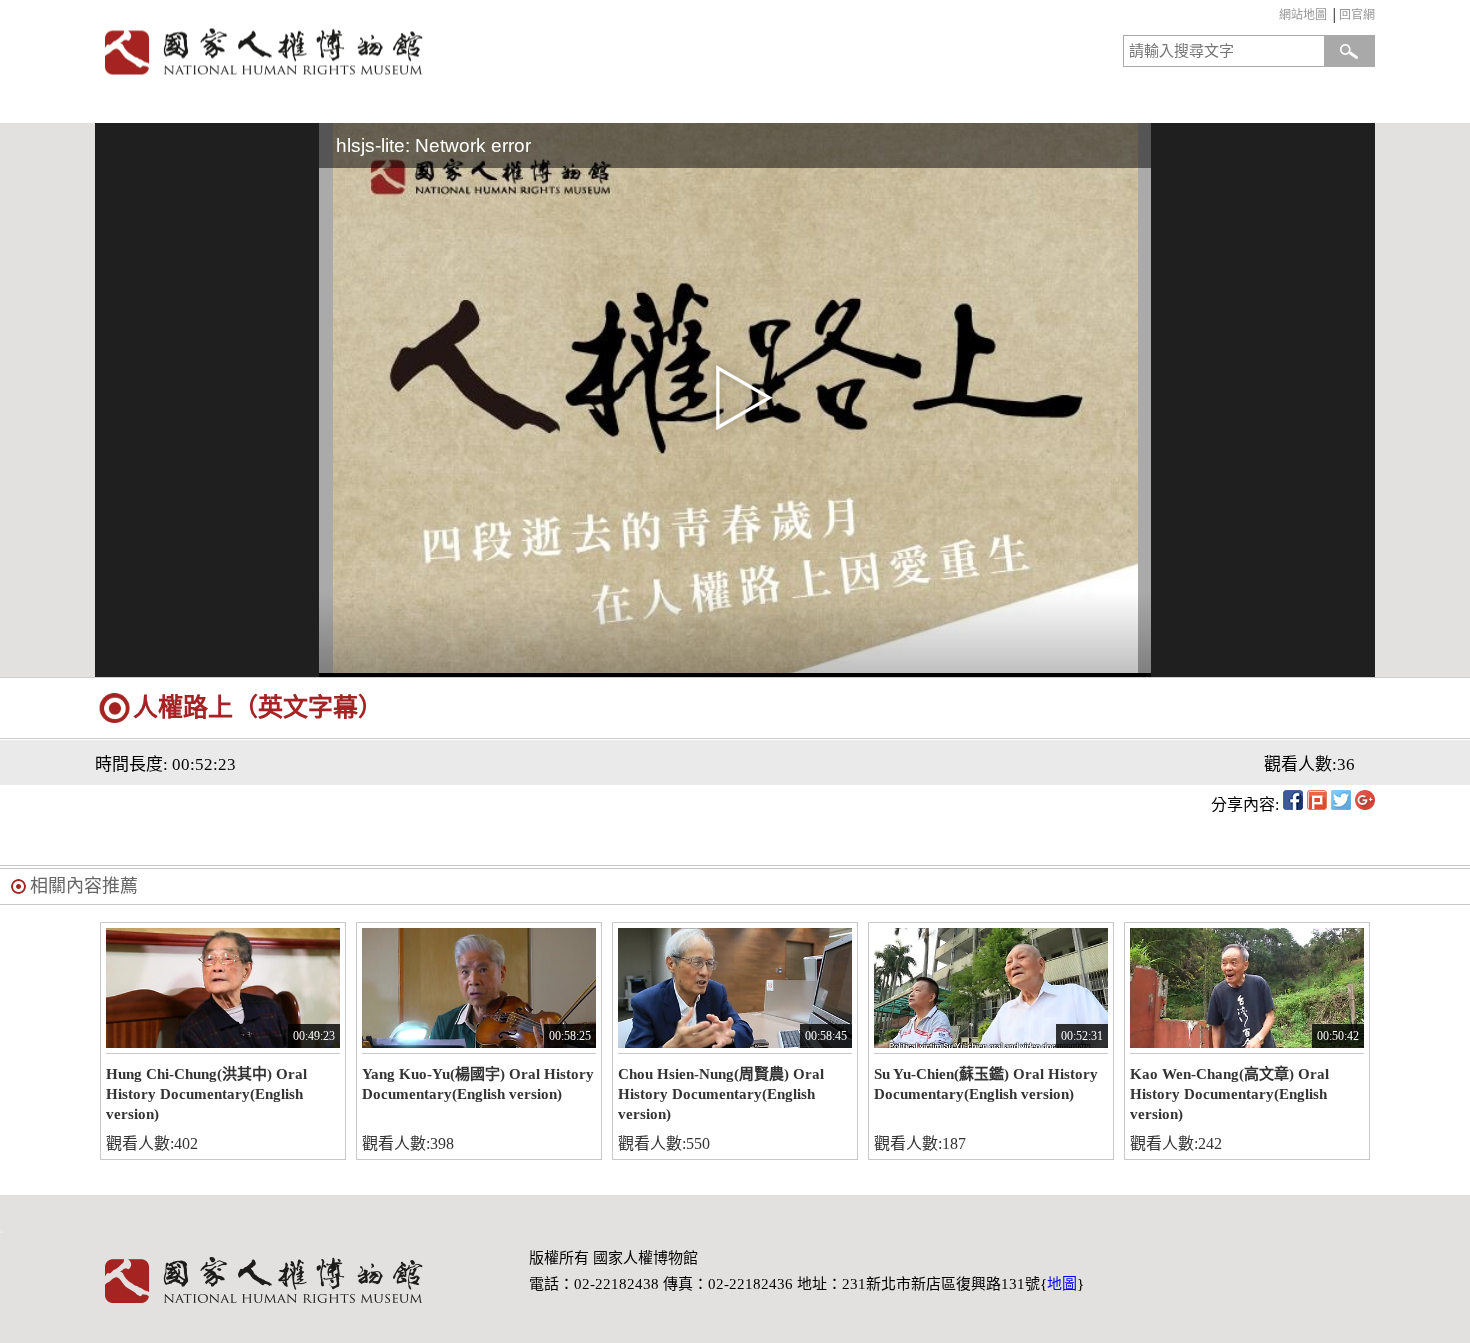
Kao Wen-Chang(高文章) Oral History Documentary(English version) (1229, 1094)
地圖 (1062, 1284)
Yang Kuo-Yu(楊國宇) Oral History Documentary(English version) (478, 1084)
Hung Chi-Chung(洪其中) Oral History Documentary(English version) (206, 1094)
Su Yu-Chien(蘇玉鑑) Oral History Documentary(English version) (986, 1084)
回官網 (1357, 15)
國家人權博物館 (408, 51)
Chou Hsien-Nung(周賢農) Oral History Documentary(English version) (721, 1094)
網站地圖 (1303, 15)
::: (1274, 17)
